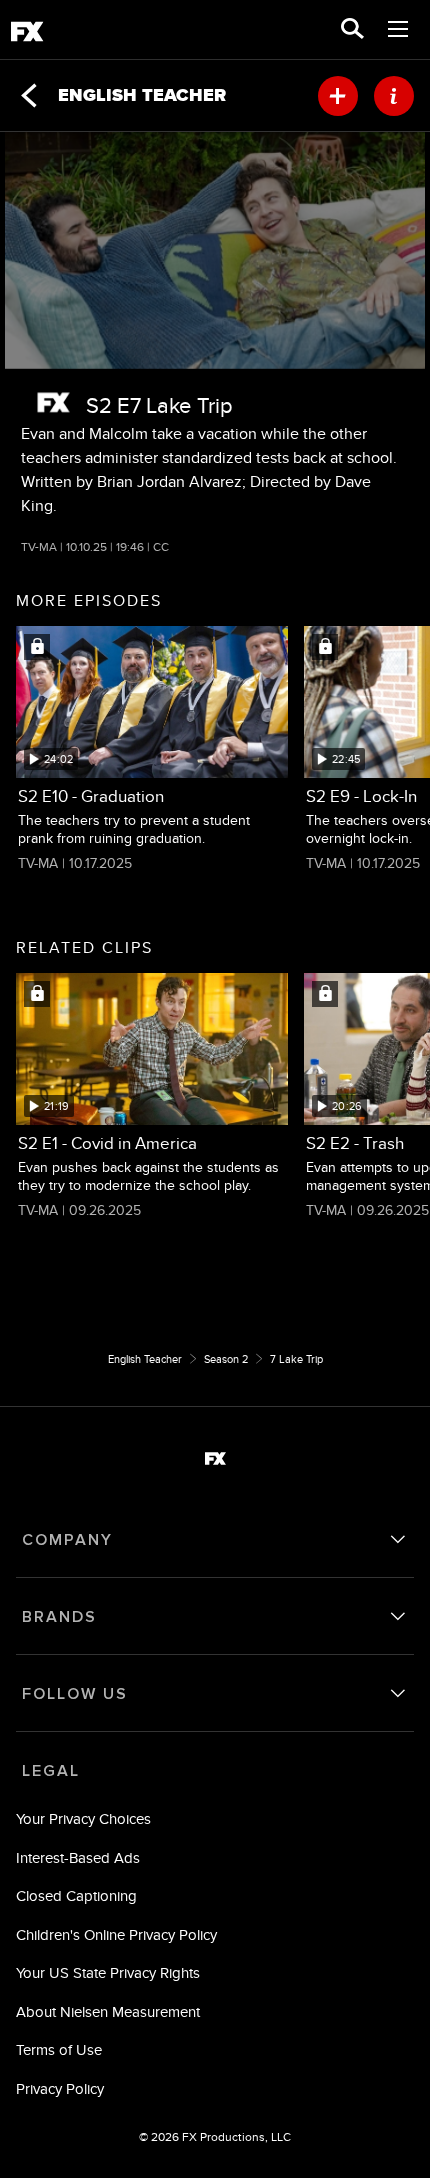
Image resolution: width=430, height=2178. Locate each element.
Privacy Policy (60, 2088)
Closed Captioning (76, 1895)
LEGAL (51, 1771)
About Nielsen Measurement (108, 2011)
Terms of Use (59, 2049)
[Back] (29, 96)
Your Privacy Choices (83, 1818)
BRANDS (59, 1617)
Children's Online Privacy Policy (116, 1934)
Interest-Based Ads (78, 1857)
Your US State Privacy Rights (108, 1972)
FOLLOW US (75, 1694)
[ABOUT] (394, 96)
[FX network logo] (53, 402)
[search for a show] (352, 30)
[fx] (27, 35)
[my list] (338, 96)
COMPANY (67, 1540)
